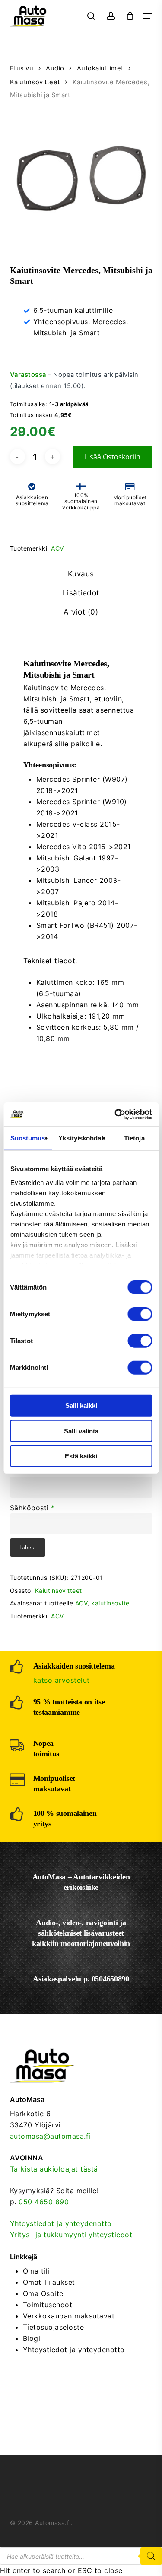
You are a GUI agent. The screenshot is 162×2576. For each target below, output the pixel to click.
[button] (148, 16)
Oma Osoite (43, 2293)
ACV (57, 548)
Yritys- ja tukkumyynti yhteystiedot (71, 2235)
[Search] (151, 2556)
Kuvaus (81, 574)
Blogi (32, 2338)
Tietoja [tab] (134, 1138)
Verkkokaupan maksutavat (69, 2316)
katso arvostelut (62, 1680)
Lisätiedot (81, 593)
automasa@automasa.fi (50, 2136)
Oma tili (36, 2271)
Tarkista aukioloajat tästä (54, 2169)
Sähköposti (32, 1508)
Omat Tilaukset (49, 2282)
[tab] (81, 574)
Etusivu (22, 68)
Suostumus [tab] (28, 1138)
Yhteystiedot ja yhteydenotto (61, 2223)
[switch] (140, 1314)
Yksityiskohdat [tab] (81, 1138)
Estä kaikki (81, 1456)
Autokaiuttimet (100, 68)
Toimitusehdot (48, 2305)
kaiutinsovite (110, 1603)
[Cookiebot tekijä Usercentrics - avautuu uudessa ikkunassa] (115, 1114)
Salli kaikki (81, 1406)
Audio (55, 68)
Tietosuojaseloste (54, 2327)
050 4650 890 (44, 2202)
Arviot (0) (81, 612)
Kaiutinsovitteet (35, 82)
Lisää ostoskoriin (113, 457)
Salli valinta (81, 1431)
